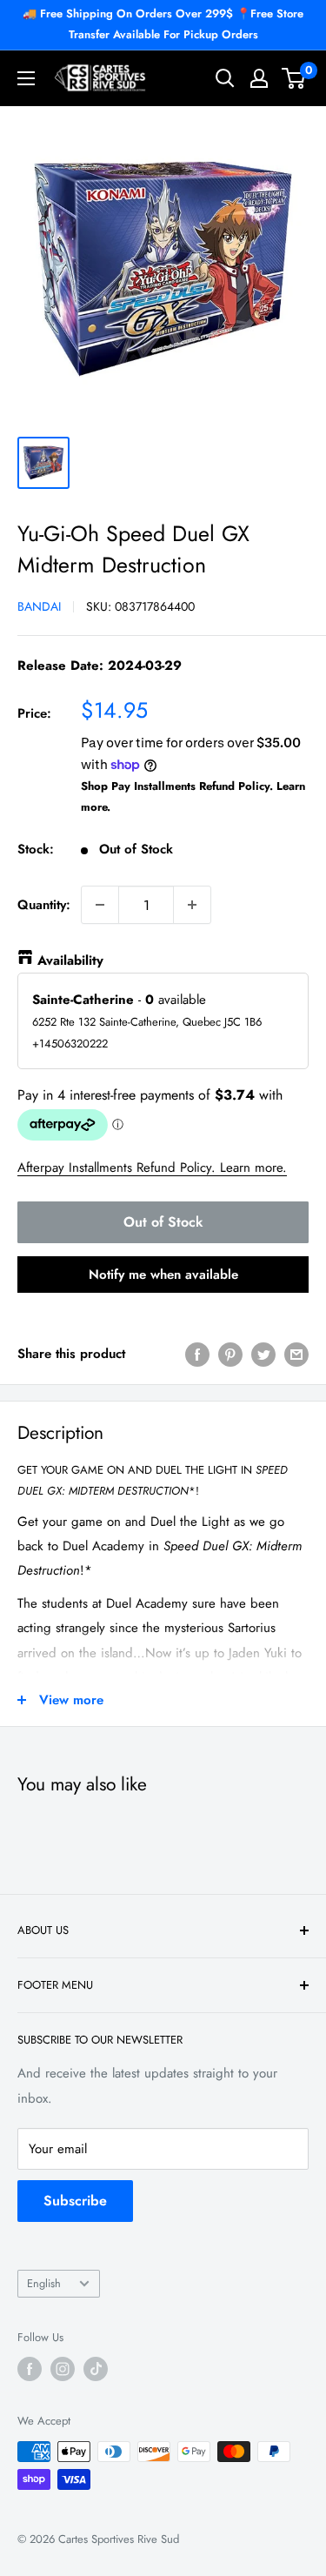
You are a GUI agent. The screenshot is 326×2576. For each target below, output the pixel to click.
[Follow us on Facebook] (30, 2369)
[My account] (259, 78)
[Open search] (225, 78)
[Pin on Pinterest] (230, 1354)
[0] (294, 78)
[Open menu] (26, 78)
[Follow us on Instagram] (63, 2369)
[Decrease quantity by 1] (100, 905)
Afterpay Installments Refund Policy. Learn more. (152, 1168)
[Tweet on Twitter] (263, 1354)
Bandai (39, 606)
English (44, 2283)
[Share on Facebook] (197, 1354)
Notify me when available (163, 1275)
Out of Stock (163, 1222)
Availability (70, 960)
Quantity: (44, 905)
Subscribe (75, 2201)
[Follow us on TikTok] (96, 2369)
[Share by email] (296, 1354)
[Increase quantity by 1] (192, 905)
